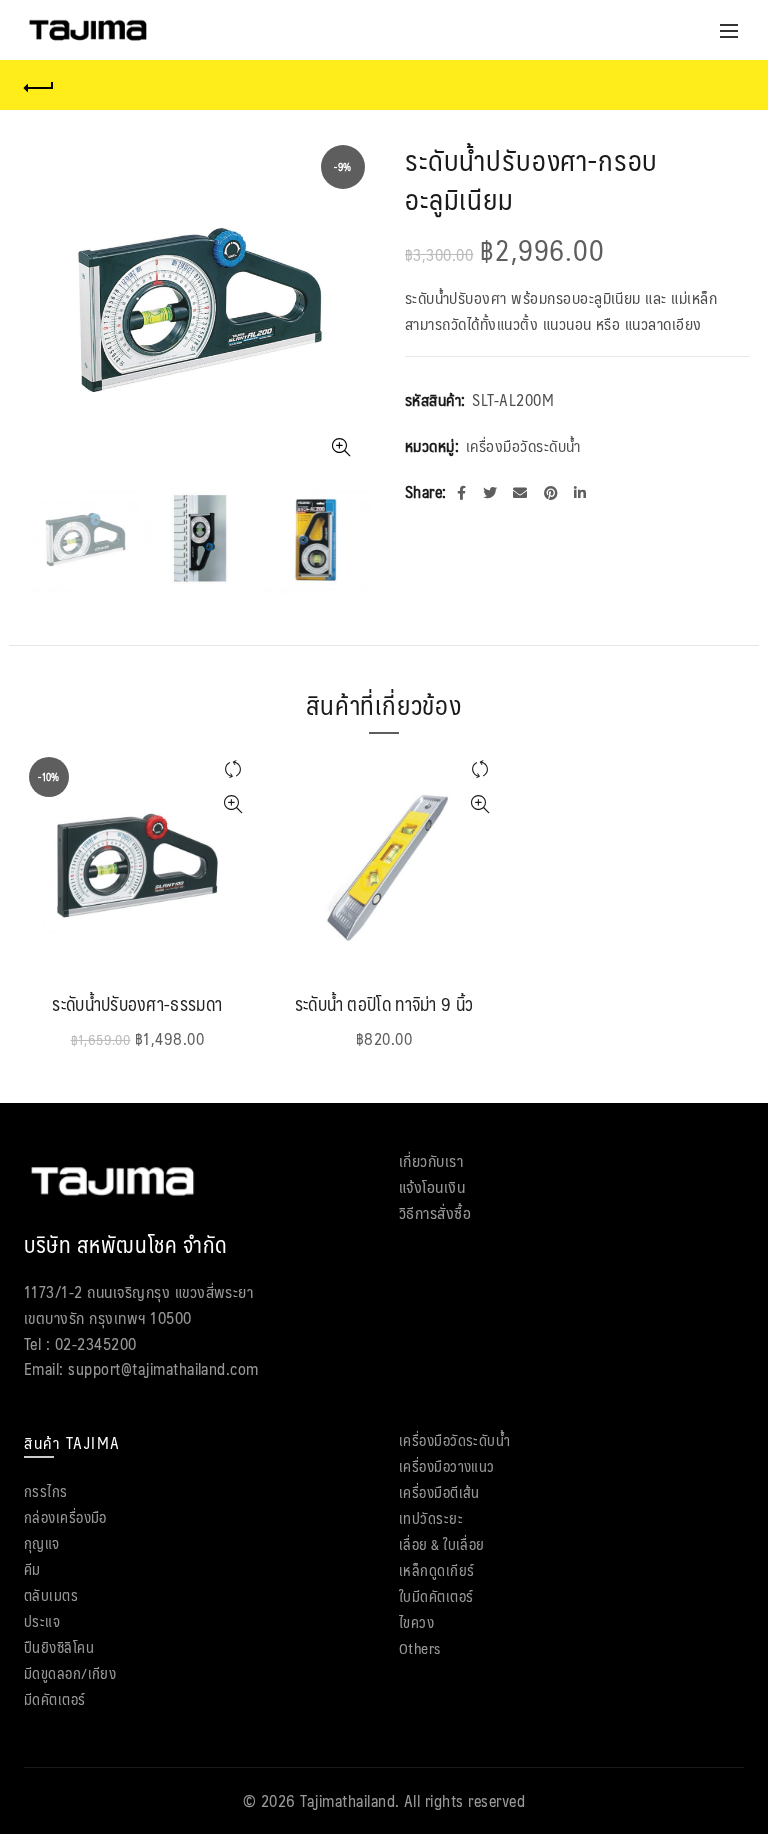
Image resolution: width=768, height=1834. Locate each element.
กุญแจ (42, 1542)
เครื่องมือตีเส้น (439, 1491)
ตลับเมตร (51, 1594)
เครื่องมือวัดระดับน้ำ (523, 446)
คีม (32, 1568)
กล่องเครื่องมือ (65, 1516)
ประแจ (42, 1620)
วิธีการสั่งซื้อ (435, 1212)
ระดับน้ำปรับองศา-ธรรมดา (137, 1005)
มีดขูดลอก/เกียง (70, 1672)
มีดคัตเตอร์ (55, 1698)
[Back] (39, 85)
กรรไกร (46, 1490)
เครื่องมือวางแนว (447, 1465)
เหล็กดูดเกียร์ (437, 1569)
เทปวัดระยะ (431, 1517)
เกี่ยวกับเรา (431, 1160)
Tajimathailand (347, 1800)
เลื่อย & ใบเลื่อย (442, 1543)
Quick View (233, 804)
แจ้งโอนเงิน (432, 1186)
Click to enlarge (341, 447)
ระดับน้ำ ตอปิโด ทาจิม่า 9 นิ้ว (384, 1005)
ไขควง (416, 1621)
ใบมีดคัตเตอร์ (436, 1595)
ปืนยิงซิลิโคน (59, 1646)
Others (420, 1647)
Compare (233, 769)
